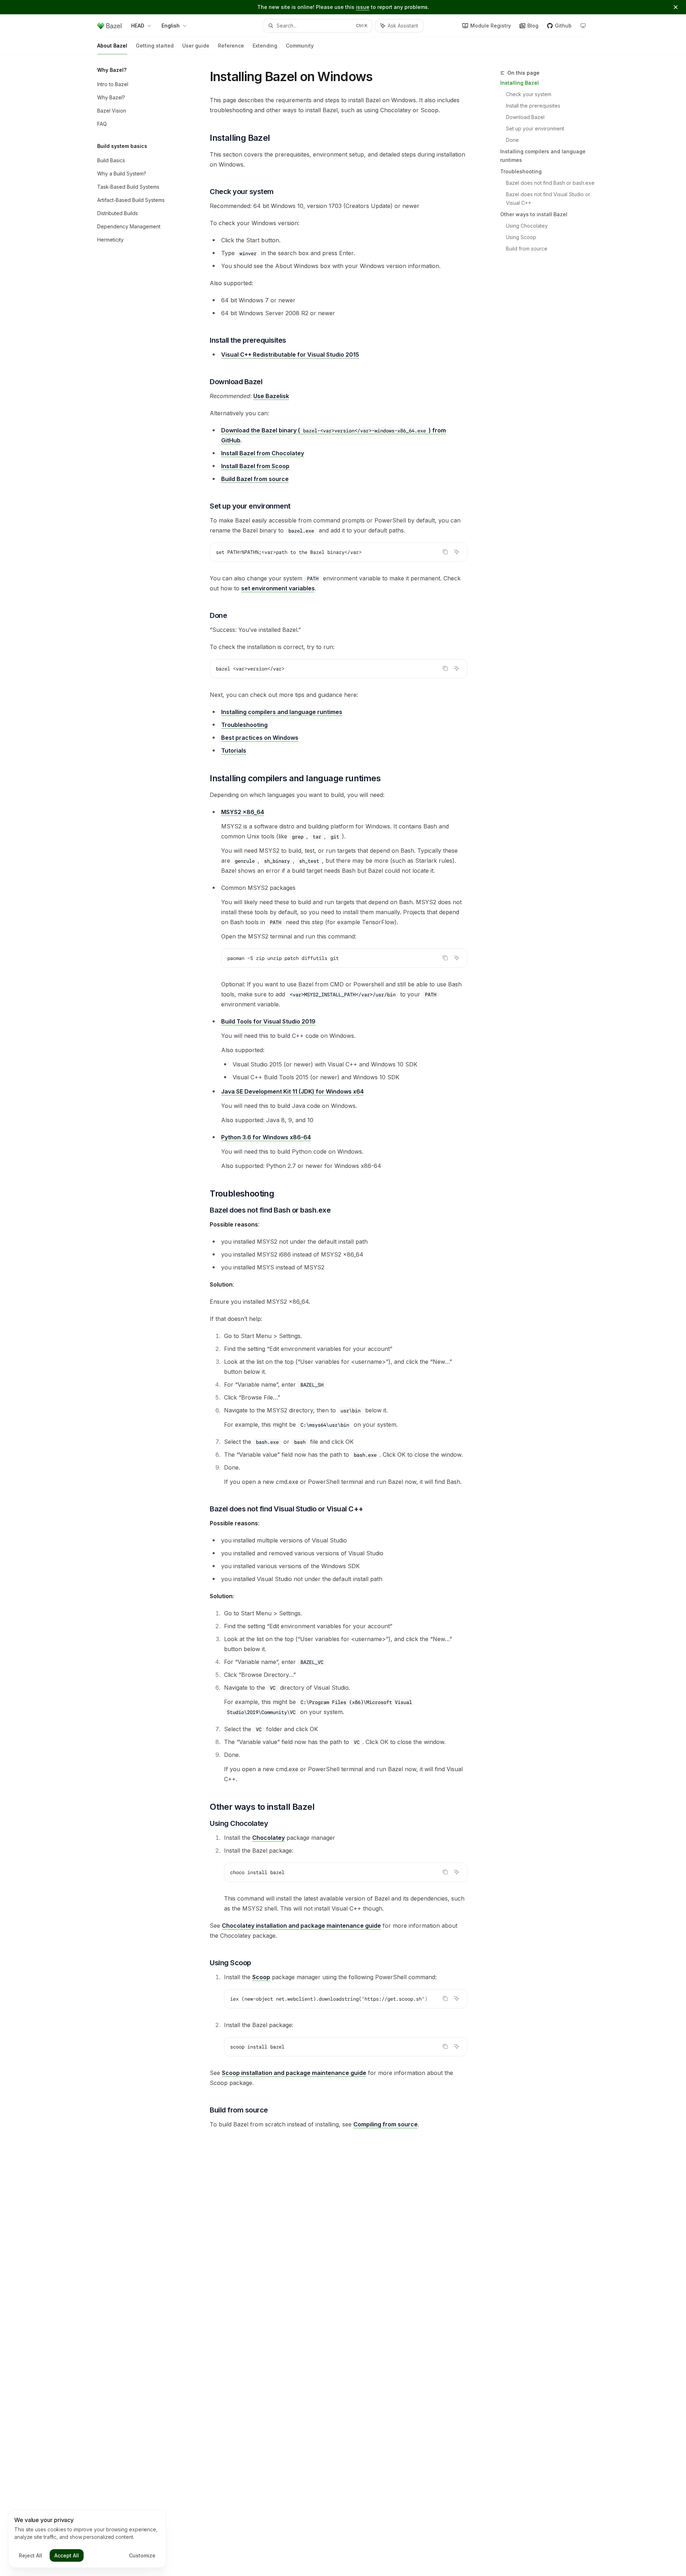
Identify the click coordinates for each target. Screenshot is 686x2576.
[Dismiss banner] (676, 7)
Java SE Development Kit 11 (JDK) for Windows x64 (292, 1091)
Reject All (31, 2555)
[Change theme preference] (583, 26)
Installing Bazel (520, 83)
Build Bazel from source (255, 479)
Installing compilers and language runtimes (543, 156)
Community (300, 46)
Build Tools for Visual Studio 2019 (268, 1021)
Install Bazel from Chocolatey (263, 453)
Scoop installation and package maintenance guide (294, 2073)
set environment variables (278, 588)
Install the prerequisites (533, 106)
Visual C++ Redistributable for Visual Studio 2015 (290, 355)
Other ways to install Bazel (534, 214)
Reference (231, 46)
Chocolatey (269, 1838)
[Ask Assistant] (457, 552)
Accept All (67, 2555)
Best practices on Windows (260, 738)
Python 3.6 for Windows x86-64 (266, 1137)
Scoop (261, 1977)
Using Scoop (521, 237)
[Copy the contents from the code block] (445, 552)
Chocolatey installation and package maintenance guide (301, 1926)
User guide (196, 46)
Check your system (529, 94)
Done (512, 140)
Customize (142, 2555)
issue (363, 7)
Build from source (527, 249)
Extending (265, 46)
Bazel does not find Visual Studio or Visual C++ (549, 199)
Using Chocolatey (527, 226)
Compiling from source (386, 2124)
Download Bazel (525, 117)
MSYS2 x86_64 (243, 812)
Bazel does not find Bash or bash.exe (550, 183)
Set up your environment (535, 128)
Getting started (155, 46)
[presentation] (346, 1999)
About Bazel (112, 46)
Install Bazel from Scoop (255, 466)
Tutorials (234, 750)
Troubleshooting (521, 171)
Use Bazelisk (271, 396)
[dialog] (87, 2539)
